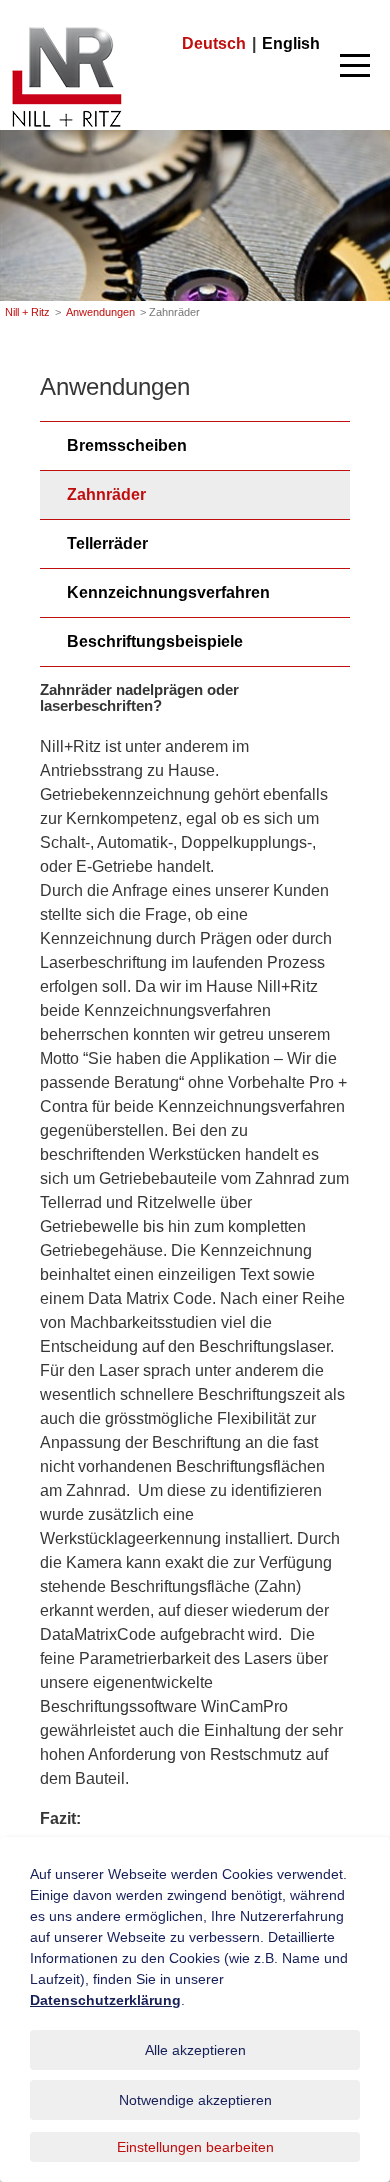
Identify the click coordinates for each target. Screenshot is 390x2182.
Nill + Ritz (66, 28)
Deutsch (214, 43)
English (291, 43)
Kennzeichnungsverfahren (168, 592)
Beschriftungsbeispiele (155, 641)
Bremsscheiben (127, 445)
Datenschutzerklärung (105, 2000)
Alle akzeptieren (195, 2050)
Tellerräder (107, 543)
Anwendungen (100, 312)
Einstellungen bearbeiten (195, 2147)
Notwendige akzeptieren (195, 2100)
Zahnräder (106, 494)
